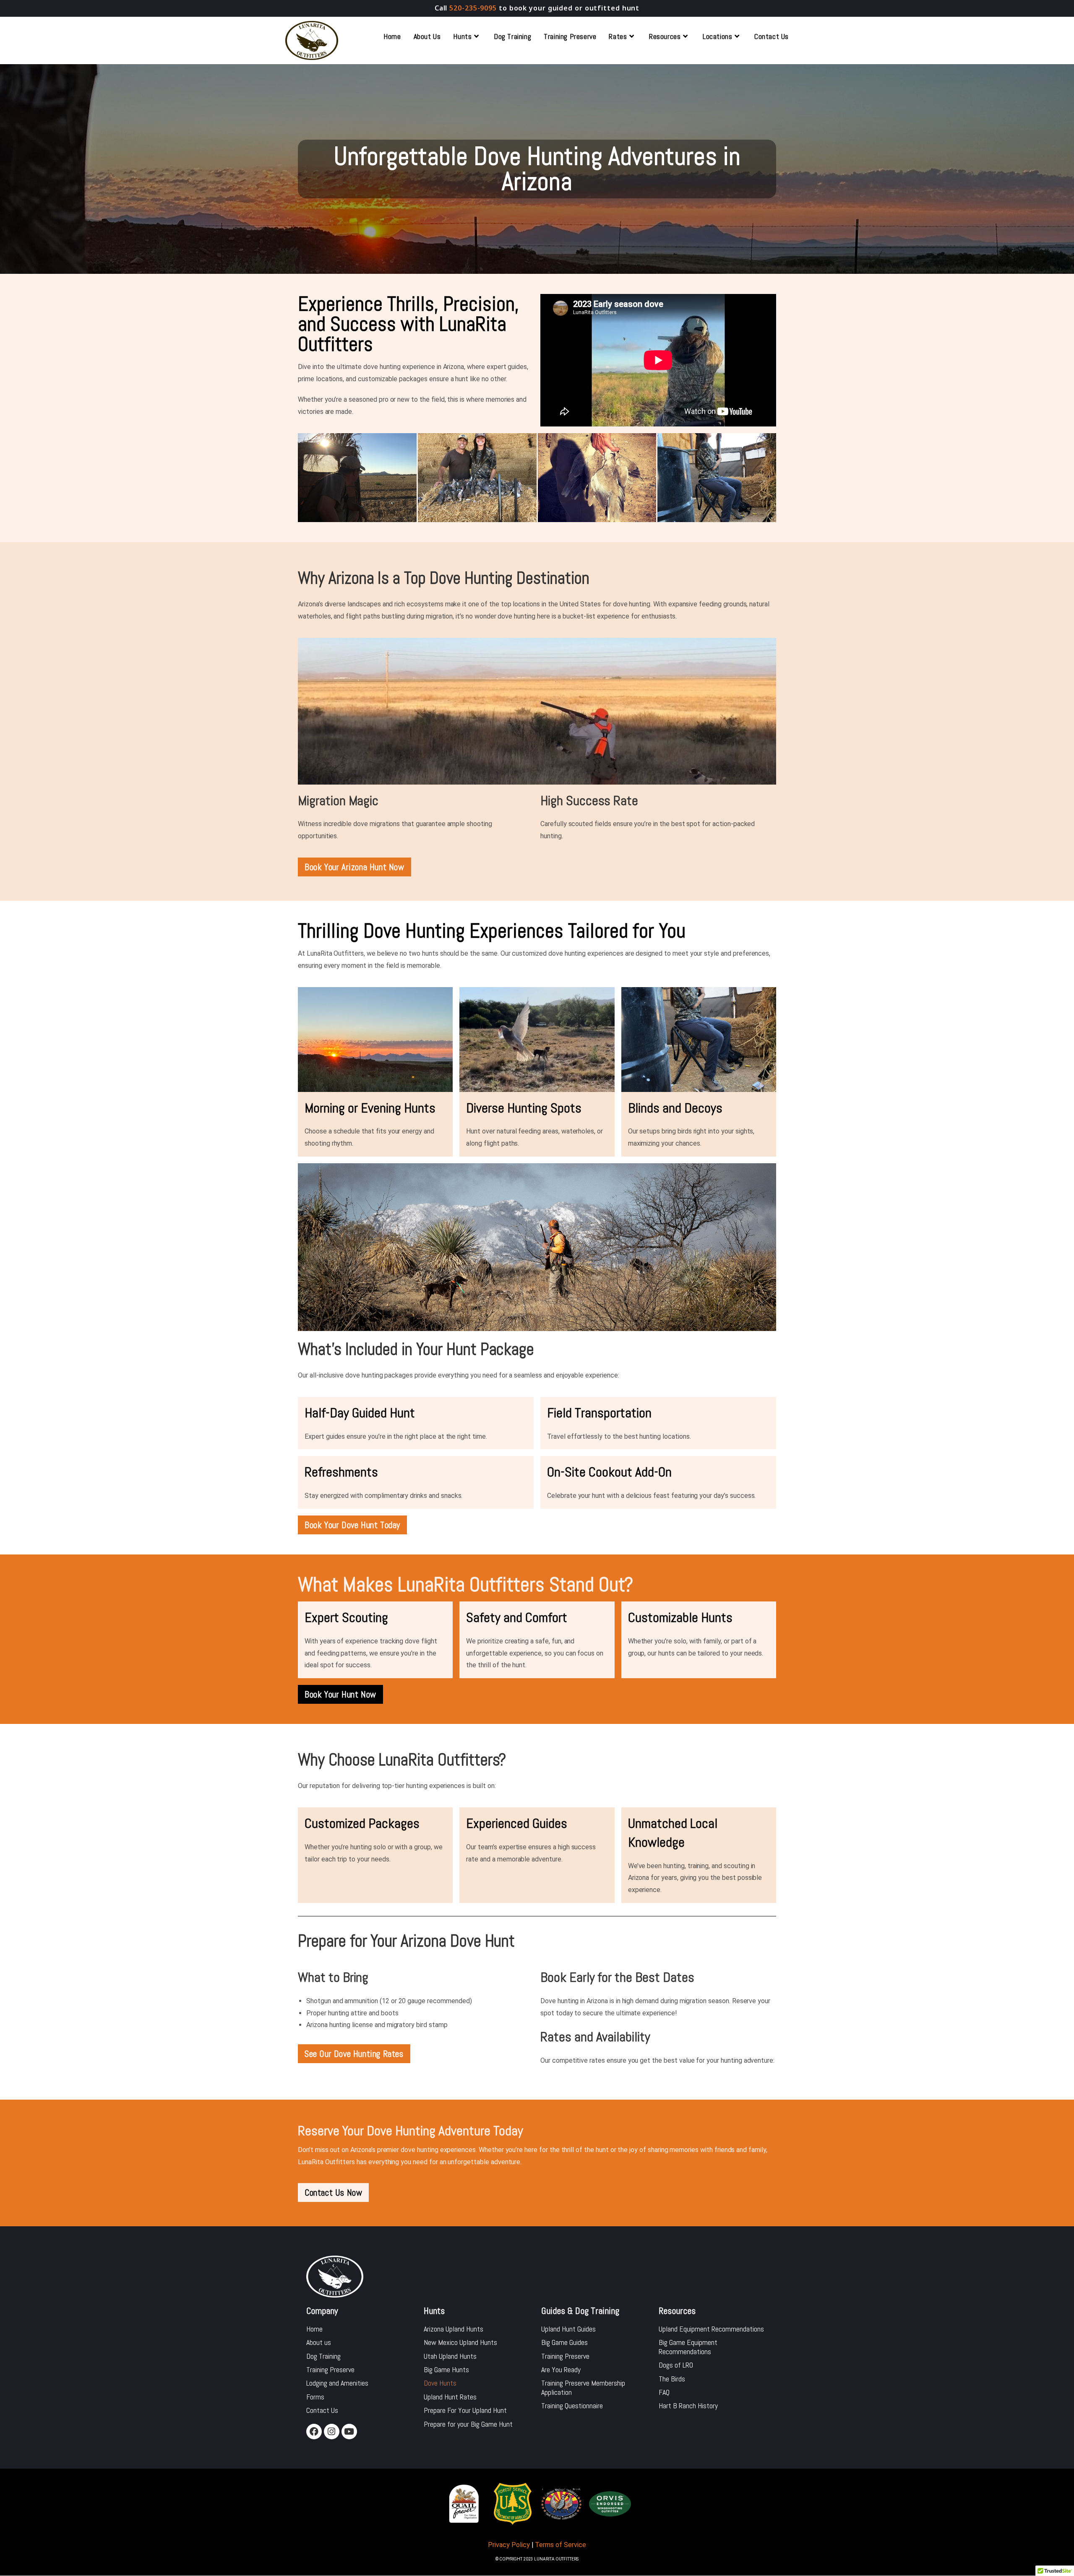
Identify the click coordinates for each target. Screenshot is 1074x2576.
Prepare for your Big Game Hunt (468, 2424)
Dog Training (323, 2356)
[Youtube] (349, 2432)
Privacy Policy (509, 2545)
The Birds (672, 2379)
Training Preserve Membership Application (583, 2388)
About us (319, 2342)
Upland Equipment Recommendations (711, 2329)
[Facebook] (314, 2432)
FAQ (664, 2392)
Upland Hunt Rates (450, 2397)
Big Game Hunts (446, 2369)
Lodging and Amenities (337, 2383)
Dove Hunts (440, 2383)
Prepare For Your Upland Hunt (465, 2410)
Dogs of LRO (676, 2365)
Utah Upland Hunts (450, 2356)
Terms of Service (560, 2545)
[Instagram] (332, 2432)
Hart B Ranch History (688, 2406)
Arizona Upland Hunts (454, 2329)
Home (314, 2329)
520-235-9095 (473, 8)
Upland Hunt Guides (568, 2329)
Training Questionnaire (572, 2406)
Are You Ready (561, 2369)
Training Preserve (330, 2369)
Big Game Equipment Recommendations (688, 2347)
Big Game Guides (564, 2342)
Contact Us (322, 2410)
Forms (315, 2397)
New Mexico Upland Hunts (460, 2342)
